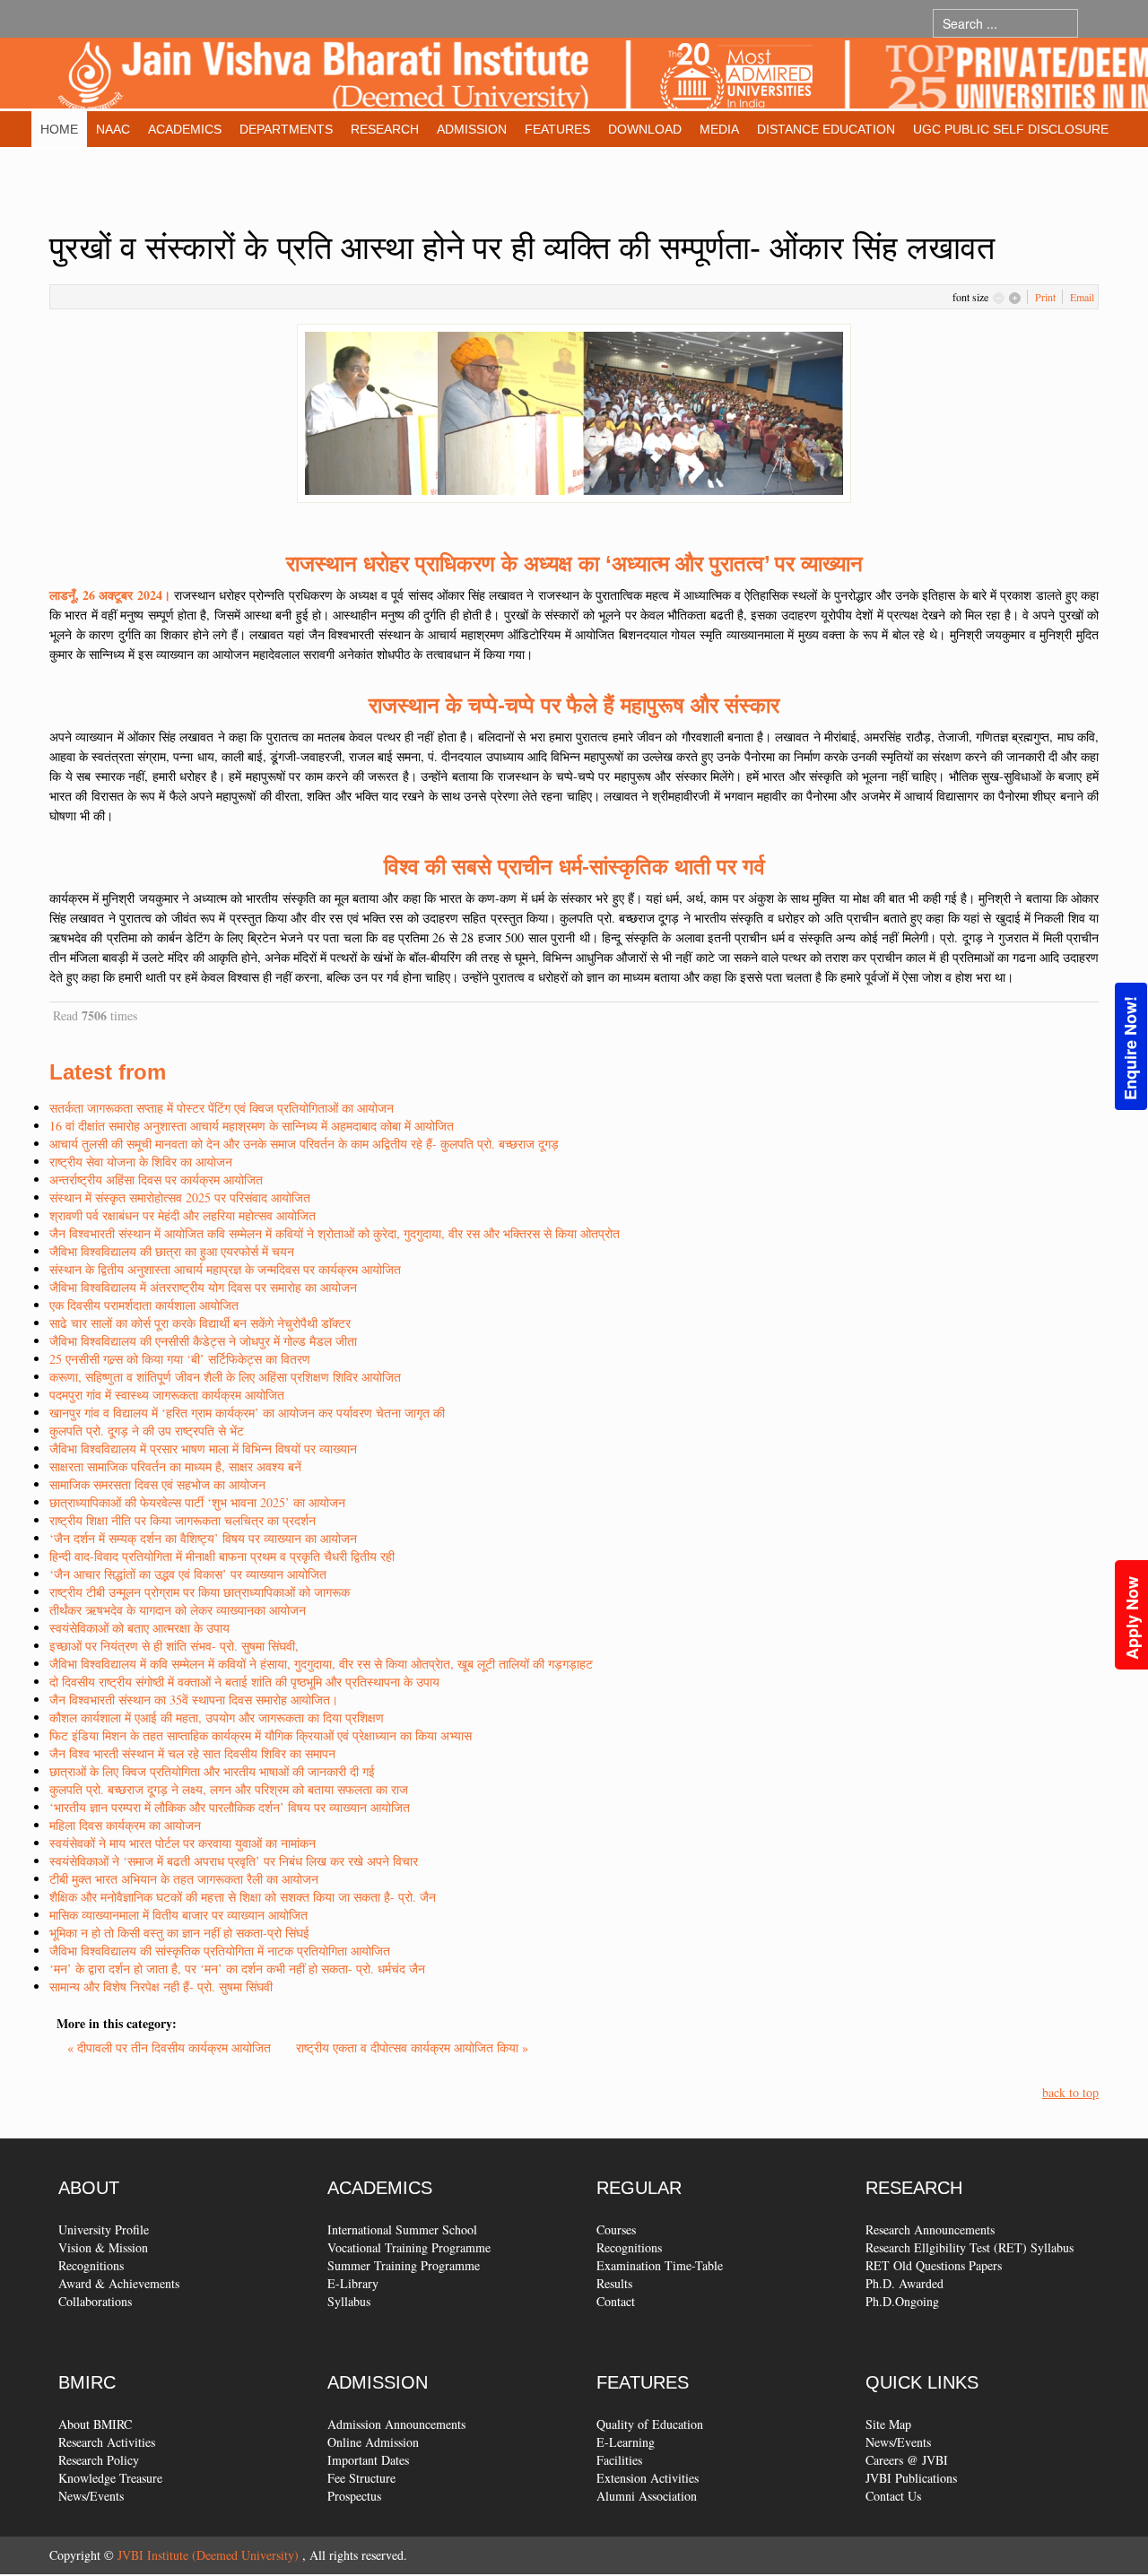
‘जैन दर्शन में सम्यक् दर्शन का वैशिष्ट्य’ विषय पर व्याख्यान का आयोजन (203, 1538)
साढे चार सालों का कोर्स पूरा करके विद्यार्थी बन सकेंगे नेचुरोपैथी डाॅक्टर (200, 1323)
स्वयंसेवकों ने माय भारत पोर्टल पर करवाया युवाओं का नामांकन (183, 1843)
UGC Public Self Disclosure (1011, 129)
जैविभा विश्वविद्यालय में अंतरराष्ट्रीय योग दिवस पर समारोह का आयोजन (203, 1287)
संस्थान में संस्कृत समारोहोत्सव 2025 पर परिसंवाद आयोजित (180, 1197)
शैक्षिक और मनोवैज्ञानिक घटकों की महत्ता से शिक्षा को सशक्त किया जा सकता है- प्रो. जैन (243, 1897)
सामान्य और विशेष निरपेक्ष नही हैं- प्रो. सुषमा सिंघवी (161, 1986)
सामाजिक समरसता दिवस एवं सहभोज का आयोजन (157, 1484)
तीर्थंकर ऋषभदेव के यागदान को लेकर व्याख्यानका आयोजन (178, 1610)
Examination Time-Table (660, 2265)
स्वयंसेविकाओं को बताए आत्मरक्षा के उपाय (139, 1628)
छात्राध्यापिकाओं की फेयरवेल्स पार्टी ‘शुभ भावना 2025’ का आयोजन (197, 1502)
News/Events (91, 2496)
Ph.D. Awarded (904, 2283)
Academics (185, 129)
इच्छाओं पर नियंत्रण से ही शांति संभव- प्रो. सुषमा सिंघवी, (174, 1646)
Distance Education (826, 129)
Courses (616, 2229)
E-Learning (626, 2442)
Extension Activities (648, 2478)
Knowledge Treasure (110, 2478)
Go (1096, 23)
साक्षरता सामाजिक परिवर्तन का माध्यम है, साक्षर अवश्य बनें (175, 1466)
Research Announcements (930, 2229)
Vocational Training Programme (409, 2247)
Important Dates (368, 2460)
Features (557, 129)
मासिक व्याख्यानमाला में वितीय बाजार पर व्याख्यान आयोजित (178, 1915)
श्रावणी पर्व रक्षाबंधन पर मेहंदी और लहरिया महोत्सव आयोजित (183, 1215)
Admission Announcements (396, 2424)
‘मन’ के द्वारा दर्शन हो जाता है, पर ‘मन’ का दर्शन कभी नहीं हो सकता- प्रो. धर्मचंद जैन (237, 1969)
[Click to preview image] (574, 411)
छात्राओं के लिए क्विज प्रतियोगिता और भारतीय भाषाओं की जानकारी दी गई (212, 1771)
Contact (616, 2301)
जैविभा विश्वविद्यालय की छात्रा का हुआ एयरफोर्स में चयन (172, 1251)
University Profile (104, 2229)
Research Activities (107, 2442)
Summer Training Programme (404, 2265)
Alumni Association (647, 2496)
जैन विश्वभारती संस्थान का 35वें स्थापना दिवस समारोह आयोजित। (194, 1700)
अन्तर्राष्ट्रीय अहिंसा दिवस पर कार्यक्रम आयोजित (156, 1180)
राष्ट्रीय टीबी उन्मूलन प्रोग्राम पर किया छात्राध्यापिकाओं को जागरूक (200, 1592)
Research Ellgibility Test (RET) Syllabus (970, 2247)
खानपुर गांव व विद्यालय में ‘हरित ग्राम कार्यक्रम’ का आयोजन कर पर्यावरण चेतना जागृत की (247, 1413)
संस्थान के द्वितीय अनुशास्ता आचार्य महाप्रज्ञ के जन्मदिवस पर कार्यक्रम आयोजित (225, 1269)
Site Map (888, 2424)
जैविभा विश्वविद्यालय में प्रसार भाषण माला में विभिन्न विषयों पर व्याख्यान (203, 1448)
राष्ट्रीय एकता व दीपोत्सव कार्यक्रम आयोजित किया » (412, 2047)
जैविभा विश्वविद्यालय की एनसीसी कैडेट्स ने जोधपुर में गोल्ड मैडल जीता (203, 1341)
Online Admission (373, 2442)
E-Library (353, 2283)
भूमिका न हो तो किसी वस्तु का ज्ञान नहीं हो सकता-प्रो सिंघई (179, 1933)
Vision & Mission (103, 2247)
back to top (1070, 2092)
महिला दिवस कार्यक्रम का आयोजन (125, 1825)
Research (385, 129)
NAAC (113, 129)
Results (614, 2283)
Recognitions (91, 2265)
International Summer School (402, 2229)
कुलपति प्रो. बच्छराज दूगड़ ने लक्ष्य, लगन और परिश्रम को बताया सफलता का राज (229, 1789)
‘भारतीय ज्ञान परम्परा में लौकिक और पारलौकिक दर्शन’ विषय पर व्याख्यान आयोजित (230, 1807)
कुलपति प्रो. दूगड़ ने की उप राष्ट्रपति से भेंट (147, 1431)
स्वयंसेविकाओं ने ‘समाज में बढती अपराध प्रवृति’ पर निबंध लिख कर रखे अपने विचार (234, 1861)
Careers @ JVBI (907, 2460)
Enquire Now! (1130, 1048)
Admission (472, 129)
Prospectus (354, 2496)
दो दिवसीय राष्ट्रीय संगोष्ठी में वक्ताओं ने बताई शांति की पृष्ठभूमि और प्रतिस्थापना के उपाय (244, 1682)
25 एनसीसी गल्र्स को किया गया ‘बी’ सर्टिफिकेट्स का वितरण (180, 1359)
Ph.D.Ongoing (902, 2301)
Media (719, 129)
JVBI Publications (911, 2478)
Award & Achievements (119, 2283)
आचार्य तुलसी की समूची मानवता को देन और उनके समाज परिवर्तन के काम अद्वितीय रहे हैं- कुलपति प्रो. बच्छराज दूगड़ (304, 1144)
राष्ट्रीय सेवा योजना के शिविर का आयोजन (141, 1162)
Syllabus (349, 2301)
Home (59, 129)
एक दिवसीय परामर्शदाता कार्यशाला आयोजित (144, 1305)
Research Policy (99, 2460)
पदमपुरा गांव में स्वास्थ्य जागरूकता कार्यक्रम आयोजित (167, 1395)
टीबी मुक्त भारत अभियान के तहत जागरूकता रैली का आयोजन (184, 1879)
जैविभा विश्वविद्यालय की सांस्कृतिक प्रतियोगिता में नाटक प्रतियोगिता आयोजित (220, 1951)
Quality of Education (650, 2424)
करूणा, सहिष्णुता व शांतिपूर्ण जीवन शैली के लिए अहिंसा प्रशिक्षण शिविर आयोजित (225, 1377)
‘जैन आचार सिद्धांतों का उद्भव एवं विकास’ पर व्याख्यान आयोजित (188, 1574)
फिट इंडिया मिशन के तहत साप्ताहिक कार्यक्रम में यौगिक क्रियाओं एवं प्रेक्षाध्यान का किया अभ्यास (261, 1735)
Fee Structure (361, 2478)
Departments (286, 129)
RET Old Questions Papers (934, 2265)
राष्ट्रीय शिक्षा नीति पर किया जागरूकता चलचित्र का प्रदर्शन (183, 1520)
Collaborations (95, 2301)
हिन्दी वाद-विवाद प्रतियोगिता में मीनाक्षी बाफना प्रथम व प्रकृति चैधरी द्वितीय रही (222, 1556)
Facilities (619, 2460)
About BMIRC (95, 2424)
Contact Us (893, 2496)
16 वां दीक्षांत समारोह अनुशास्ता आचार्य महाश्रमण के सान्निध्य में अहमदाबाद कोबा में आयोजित (252, 1126)
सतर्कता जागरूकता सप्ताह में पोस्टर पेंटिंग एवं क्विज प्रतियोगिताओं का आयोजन (222, 1108)
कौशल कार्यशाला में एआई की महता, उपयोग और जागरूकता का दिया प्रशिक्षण (217, 1717)
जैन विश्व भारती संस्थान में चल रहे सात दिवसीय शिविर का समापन (192, 1753)
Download (645, 129)
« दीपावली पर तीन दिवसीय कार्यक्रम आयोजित (171, 2047)
